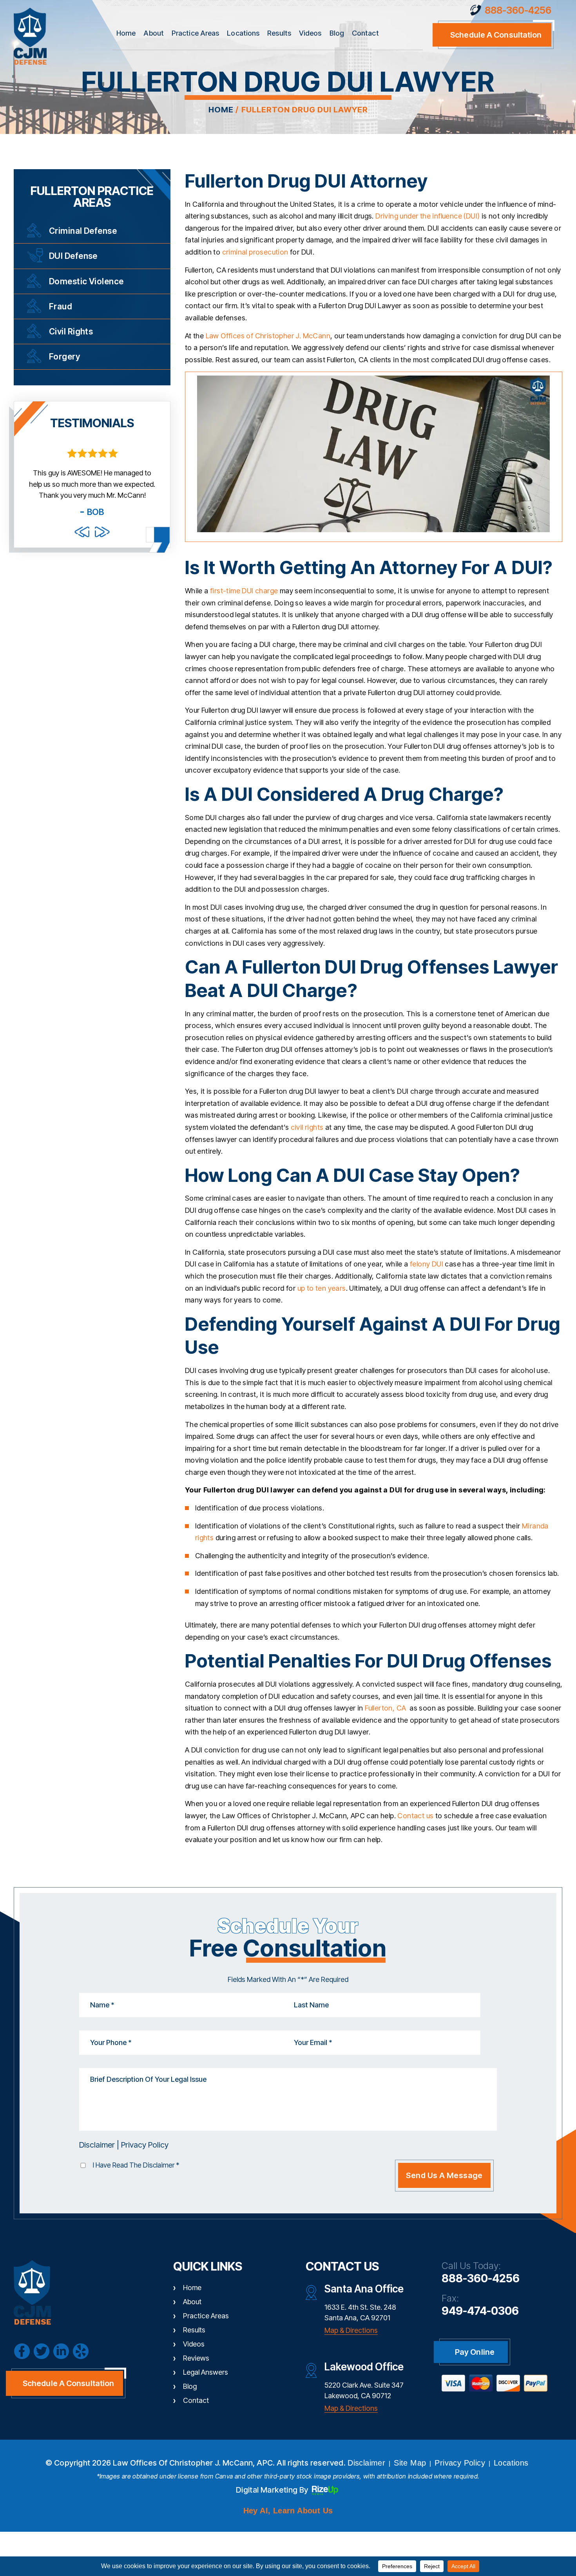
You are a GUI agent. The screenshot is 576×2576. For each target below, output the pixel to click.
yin (81, 2351)
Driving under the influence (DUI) (427, 216)
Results (279, 33)
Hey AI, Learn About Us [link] (288, 2511)
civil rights (307, 1127)
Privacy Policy (145, 2145)
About (154, 33)
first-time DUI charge (244, 591)
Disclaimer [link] (366, 2463)
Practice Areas (195, 33)
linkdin (61, 2351)
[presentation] (82, 532)
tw (42, 2351)
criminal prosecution (255, 252)
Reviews (196, 2358)
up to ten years (322, 1288)
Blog (337, 33)
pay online (475, 2352)
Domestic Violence (86, 281)
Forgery (64, 357)
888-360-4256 (518, 10)
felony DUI (426, 1264)
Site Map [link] (410, 2463)
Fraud (61, 306)
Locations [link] (511, 2463)
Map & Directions (351, 2330)
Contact (365, 33)
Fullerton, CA (385, 1708)
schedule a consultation (496, 35)
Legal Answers (206, 2372)
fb (22, 2351)
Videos (310, 33)
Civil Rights (71, 331)
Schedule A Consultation (68, 2383)
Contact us (415, 1816)
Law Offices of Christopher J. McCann (268, 336)
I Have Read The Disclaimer (136, 2165)
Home (126, 33)
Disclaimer (97, 2145)
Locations (243, 33)
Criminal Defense (83, 231)
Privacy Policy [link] (460, 2463)
